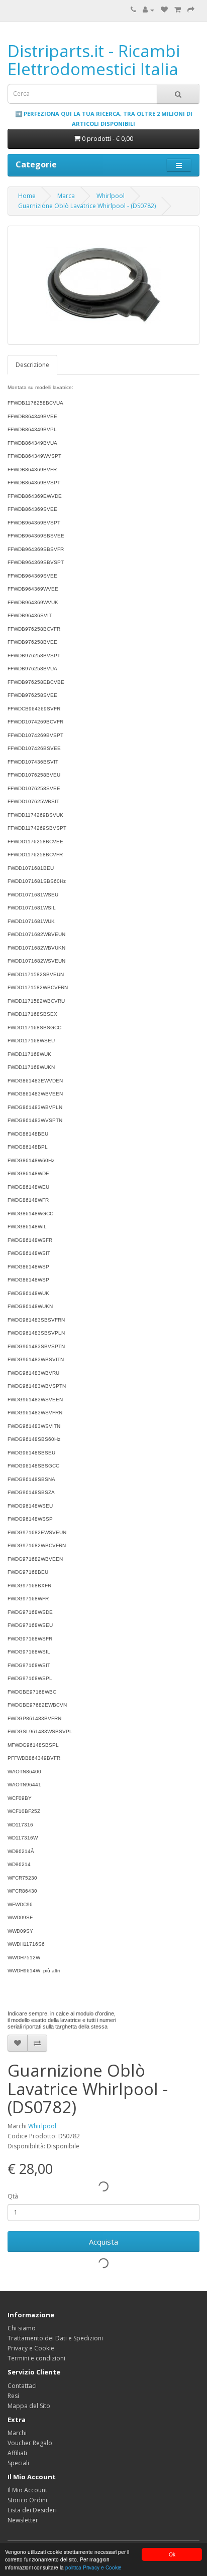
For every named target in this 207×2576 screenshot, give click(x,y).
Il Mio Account (27, 2490)
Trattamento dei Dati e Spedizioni (55, 2338)
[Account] (148, 10)
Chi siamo (22, 2328)
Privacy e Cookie (31, 2348)
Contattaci (22, 2386)
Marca (66, 196)
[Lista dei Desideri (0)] (164, 10)
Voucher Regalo (30, 2443)
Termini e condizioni (36, 2358)
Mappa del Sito (29, 2406)
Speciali (18, 2463)
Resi (13, 2396)
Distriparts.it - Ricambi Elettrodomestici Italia (94, 60)
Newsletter (23, 2520)
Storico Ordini (27, 2500)
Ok (172, 2554)
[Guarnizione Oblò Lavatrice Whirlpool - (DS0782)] (103, 285)
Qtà (13, 2196)
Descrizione (32, 365)
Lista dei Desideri (32, 2510)
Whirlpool (111, 196)
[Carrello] (178, 10)
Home (27, 196)
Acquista (103, 2242)
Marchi (17, 2433)
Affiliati (17, 2453)
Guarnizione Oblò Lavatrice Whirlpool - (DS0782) (87, 206)
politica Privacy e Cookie (93, 2567)
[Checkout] (191, 10)
